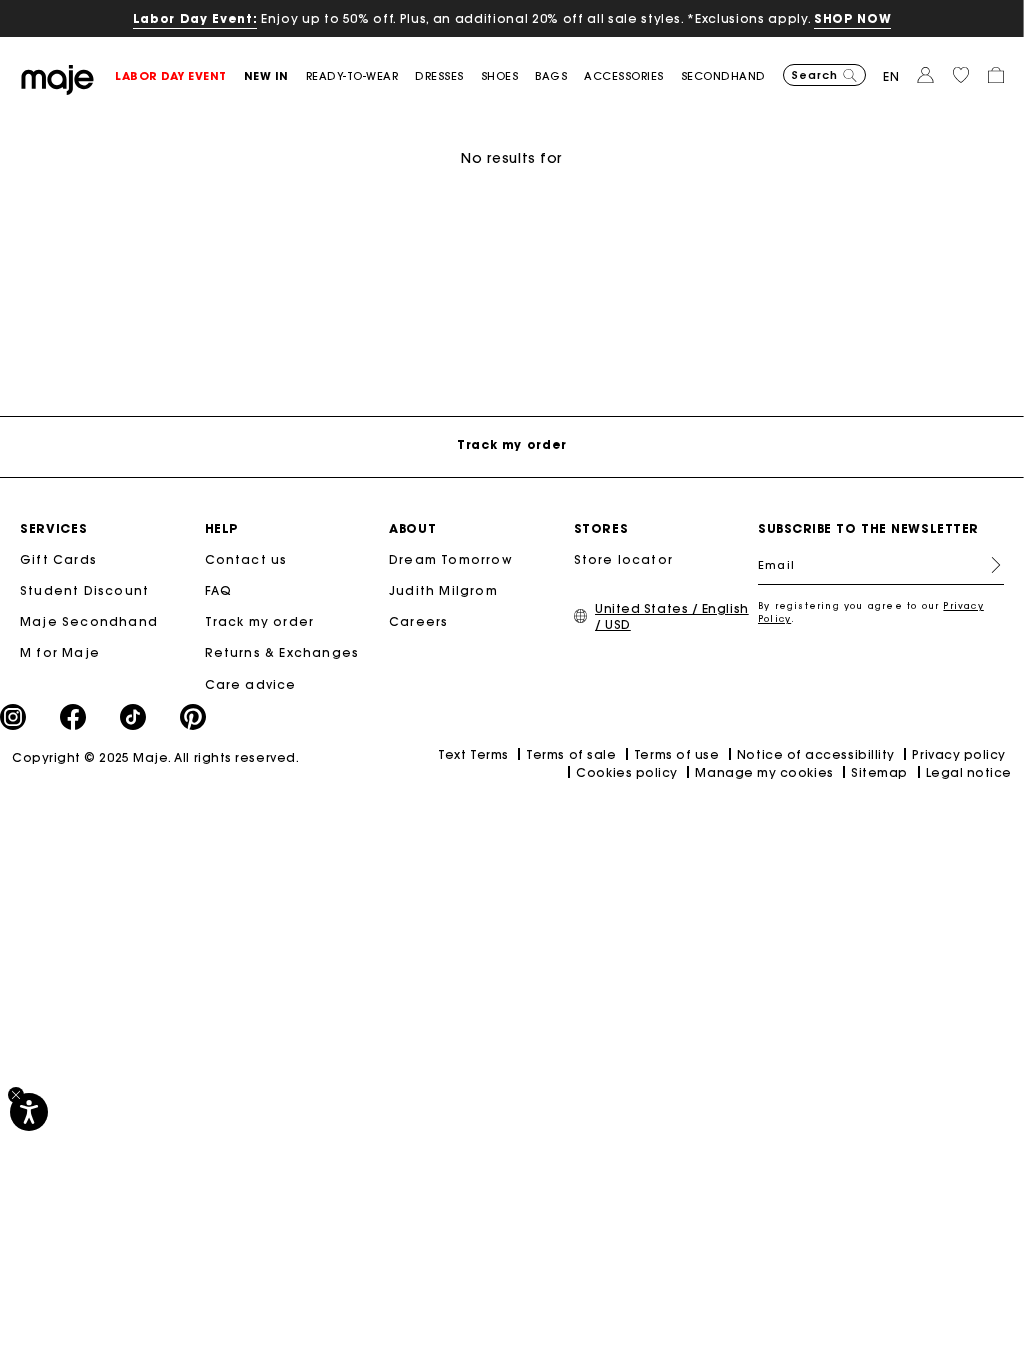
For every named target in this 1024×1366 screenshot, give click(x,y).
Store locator (624, 559)
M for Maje (60, 652)
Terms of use (676, 754)
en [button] (891, 76)
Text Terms (473, 754)
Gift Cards (58, 559)
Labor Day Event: (195, 18)
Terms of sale (571, 754)
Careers (418, 621)
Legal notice (969, 772)
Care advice (251, 684)
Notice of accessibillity (816, 754)
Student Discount (84, 590)
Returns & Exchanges (282, 652)
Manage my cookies (764, 772)
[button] (179, 76)
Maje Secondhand (89, 621)
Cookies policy (627, 772)
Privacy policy (959, 754)
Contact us (246, 559)
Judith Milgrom (443, 590)
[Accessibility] (29, 1112)
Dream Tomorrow (451, 559)
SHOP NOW (852, 18)
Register (988, 565)
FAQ (219, 590)
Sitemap (879, 772)
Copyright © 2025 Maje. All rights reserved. (155, 757)
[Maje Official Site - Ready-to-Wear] (57, 78)
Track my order (260, 621)
